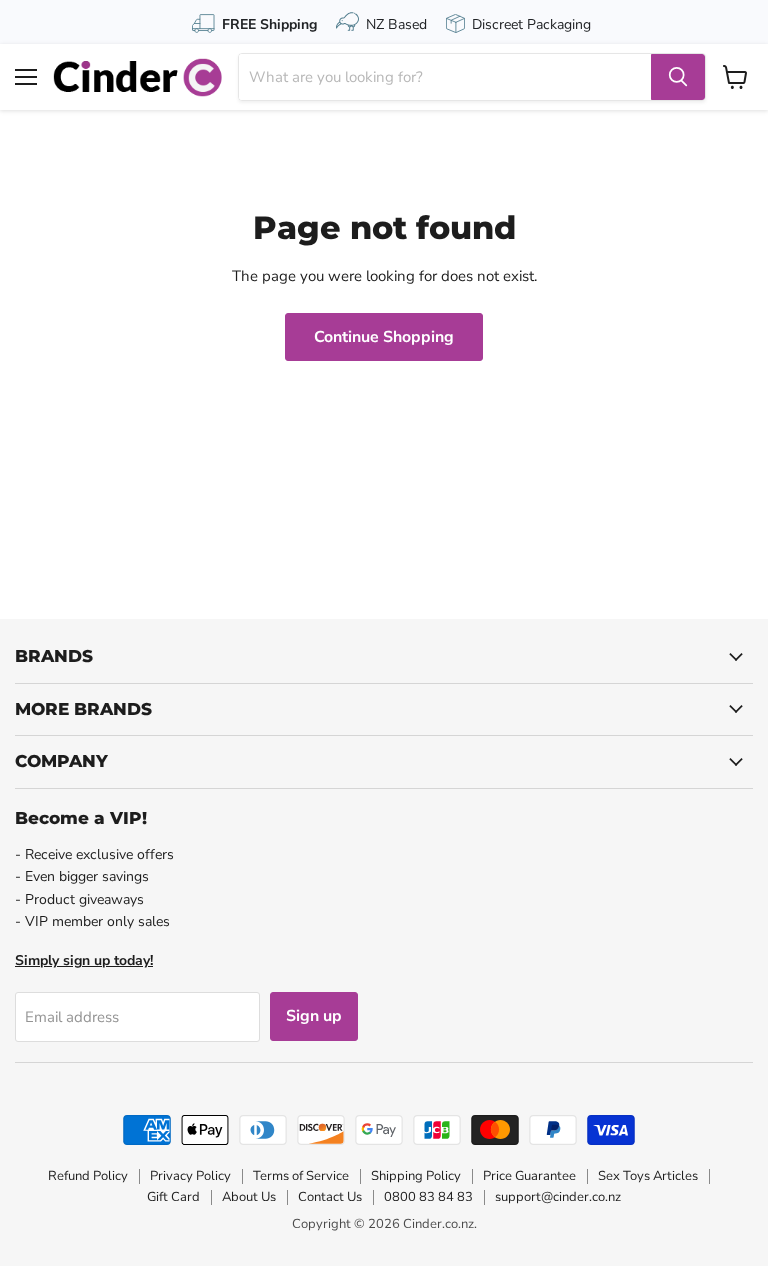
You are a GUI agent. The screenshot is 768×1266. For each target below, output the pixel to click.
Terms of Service (301, 1176)
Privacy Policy (190, 1176)
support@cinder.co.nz (558, 1197)
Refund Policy (88, 1176)
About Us (249, 1197)
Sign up (314, 1016)
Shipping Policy (416, 1176)
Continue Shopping (384, 337)
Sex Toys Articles (648, 1176)
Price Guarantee (529, 1176)
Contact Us (330, 1197)
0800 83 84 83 (428, 1197)
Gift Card (173, 1197)
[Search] (678, 77)
